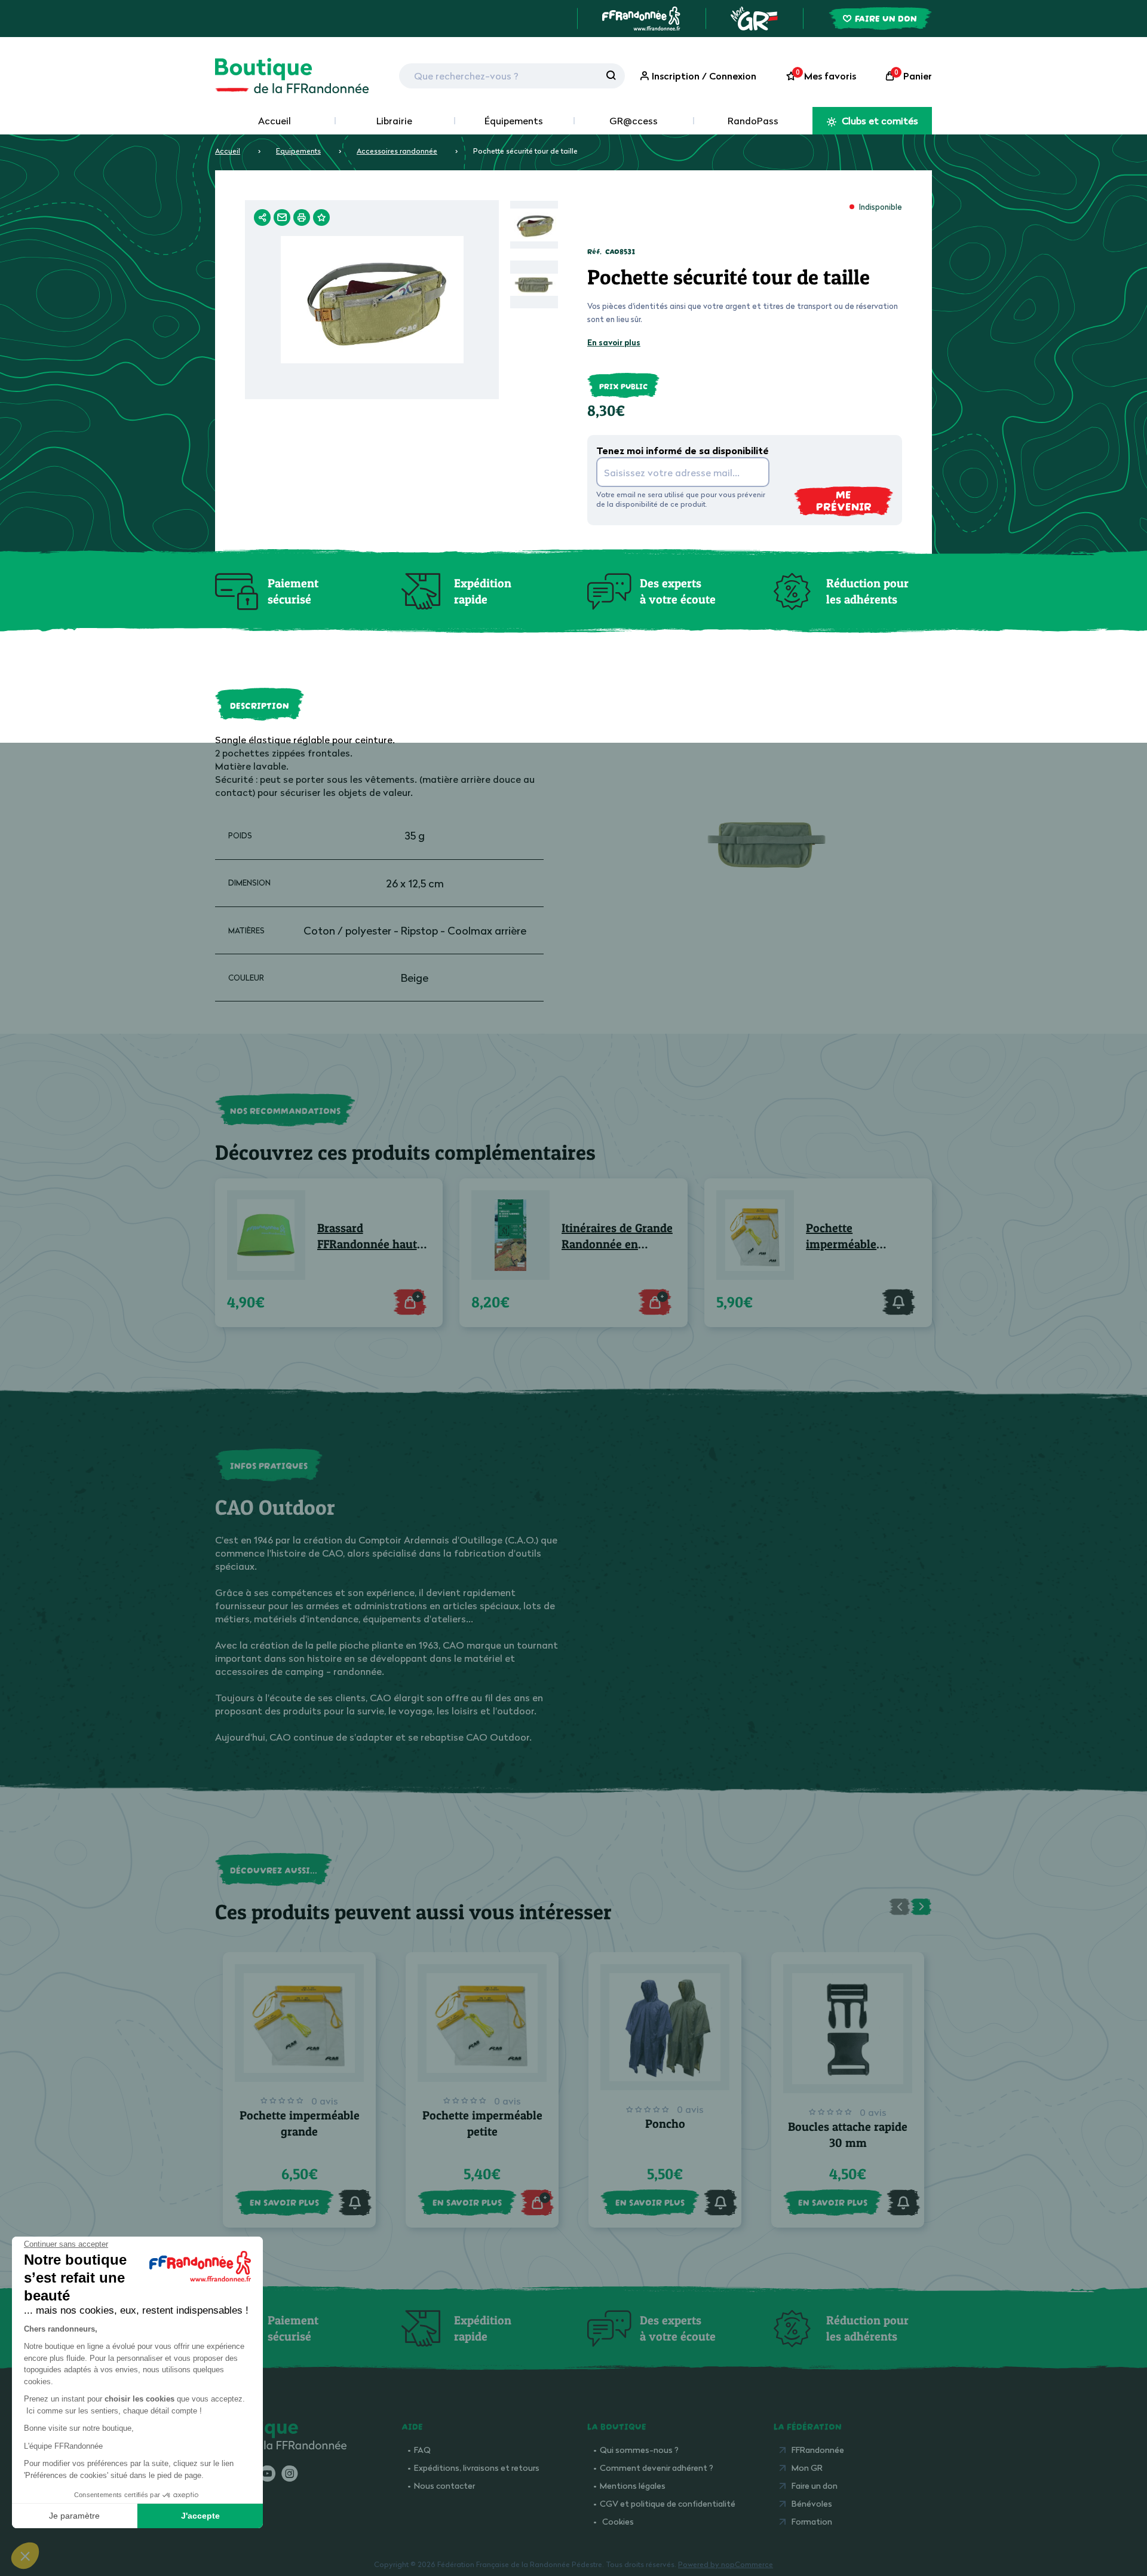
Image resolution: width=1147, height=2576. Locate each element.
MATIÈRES (246, 930)
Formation (812, 2521)
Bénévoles (812, 2503)
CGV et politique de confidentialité (668, 2503)
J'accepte (200, 2516)
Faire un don (815, 2485)
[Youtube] (267, 2474)
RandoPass (753, 121)
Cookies (618, 2521)
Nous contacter (444, 2485)
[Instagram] (289, 2474)
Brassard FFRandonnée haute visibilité (370, 1237)
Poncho (665, 2124)
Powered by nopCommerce (726, 2564)
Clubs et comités (879, 121)
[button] (25, 2556)
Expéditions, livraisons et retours (477, 2468)
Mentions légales (633, 2485)
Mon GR (807, 2468)
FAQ (422, 2450)
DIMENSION (249, 883)
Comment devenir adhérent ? (657, 2468)
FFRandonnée (818, 2450)
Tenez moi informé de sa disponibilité (683, 451)
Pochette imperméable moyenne (841, 1237)
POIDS (240, 835)
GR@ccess (634, 121)
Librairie (394, 121)
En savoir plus (614, 342)
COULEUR (246, 978)
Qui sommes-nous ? (639, 2450)
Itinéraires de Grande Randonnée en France (617, 1237)
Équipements (514, 121)
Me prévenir (844, 500)
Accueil (275, 121)
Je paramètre (74, 2516)
